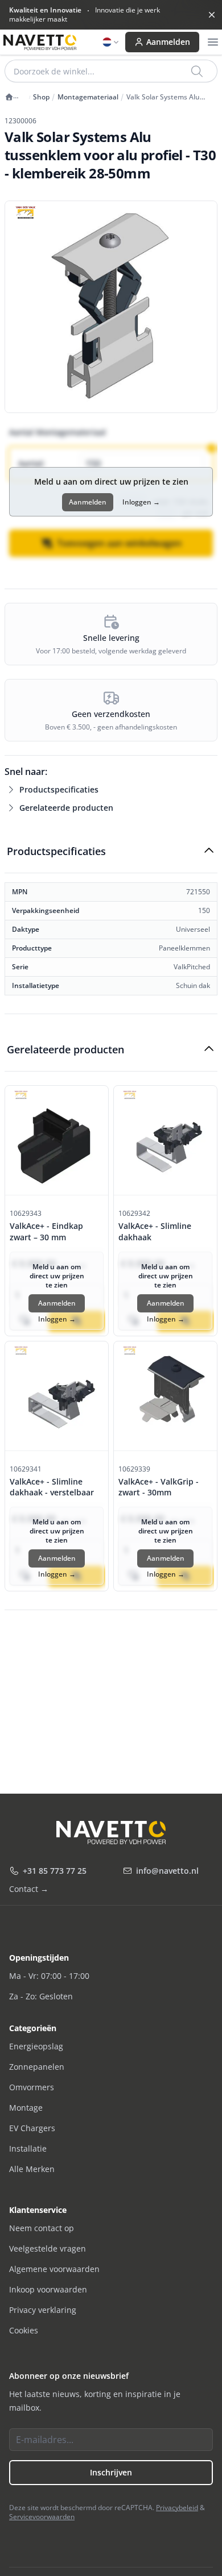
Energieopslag (36, 2046)
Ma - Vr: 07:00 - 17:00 (49, 1976)
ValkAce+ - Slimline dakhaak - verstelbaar (52, 1487)
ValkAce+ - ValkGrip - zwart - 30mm (159, 1487)
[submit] (198, 71)
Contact (29, 1889)
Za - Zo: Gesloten (41, 1996)
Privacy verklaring (43, 2310)
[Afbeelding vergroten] (111, 307)
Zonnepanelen (37, 2067)
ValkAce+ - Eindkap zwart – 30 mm (46, 1231)
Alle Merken (32, 2169)
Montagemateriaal (88, 97)
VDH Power (15, 101)
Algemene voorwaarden (54, 2269)
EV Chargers (32, 2128)
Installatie (28, 2148)
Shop (41, 97)
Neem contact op (42, 2228)
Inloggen (141, 502)
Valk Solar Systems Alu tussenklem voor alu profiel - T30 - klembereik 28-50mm (172, 97)
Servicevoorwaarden (42, 2517)
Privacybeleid (177, 2508)
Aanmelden (168, 42)
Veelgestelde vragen (48, 2248)
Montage (26, 2108)
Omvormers (32, 2087)
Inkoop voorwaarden (48, 2289)
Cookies (24, 2330)
